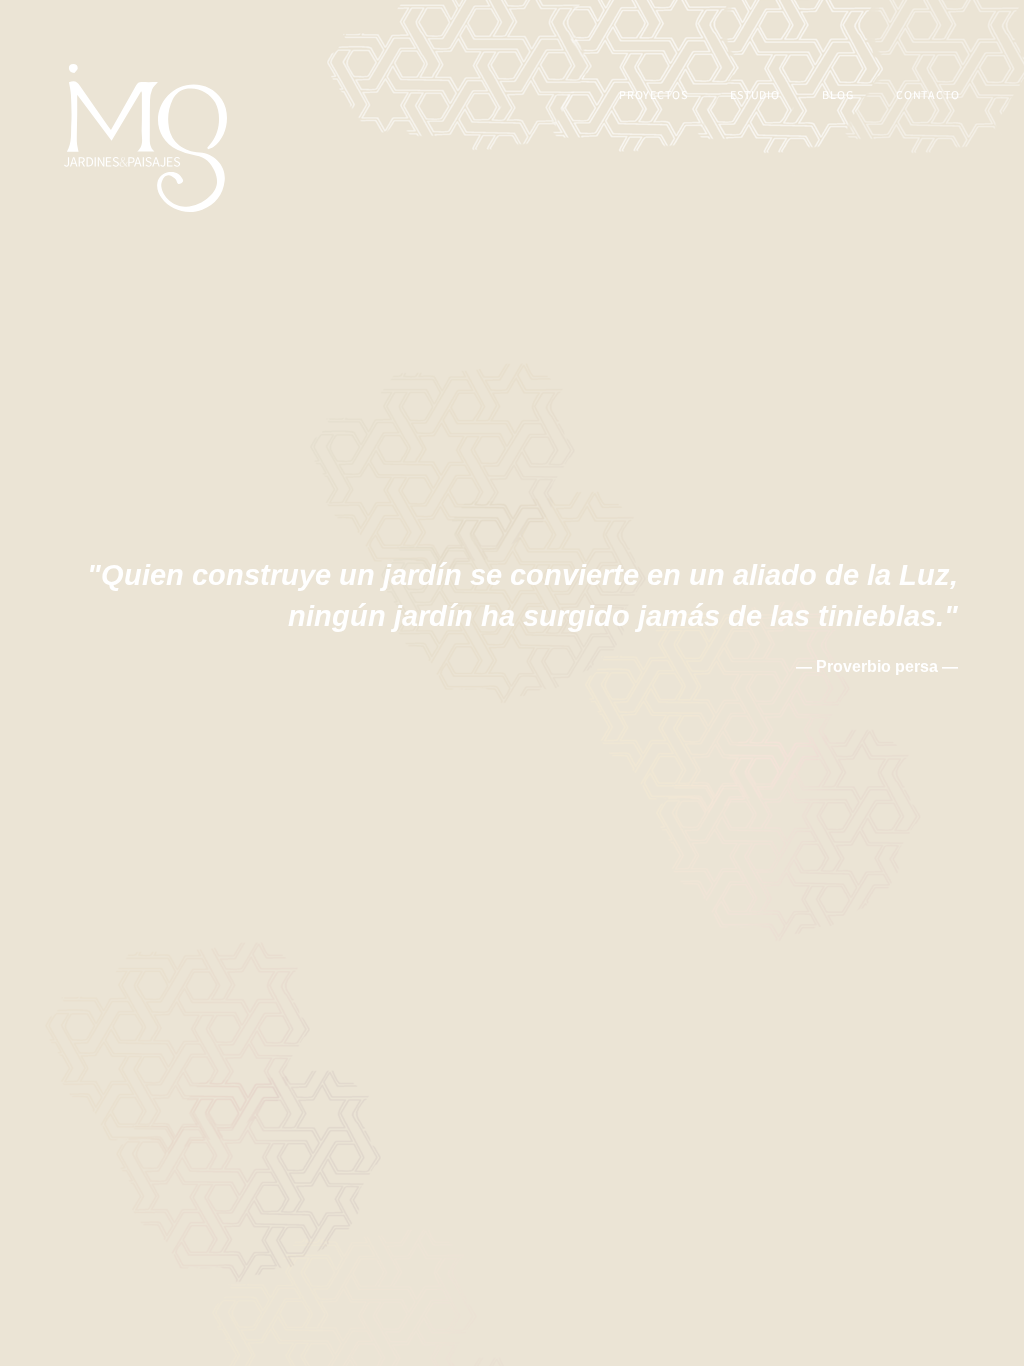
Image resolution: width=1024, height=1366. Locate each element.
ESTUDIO (755, 94)
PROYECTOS (653, 94)
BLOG (838, 94)
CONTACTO (928, 94)
